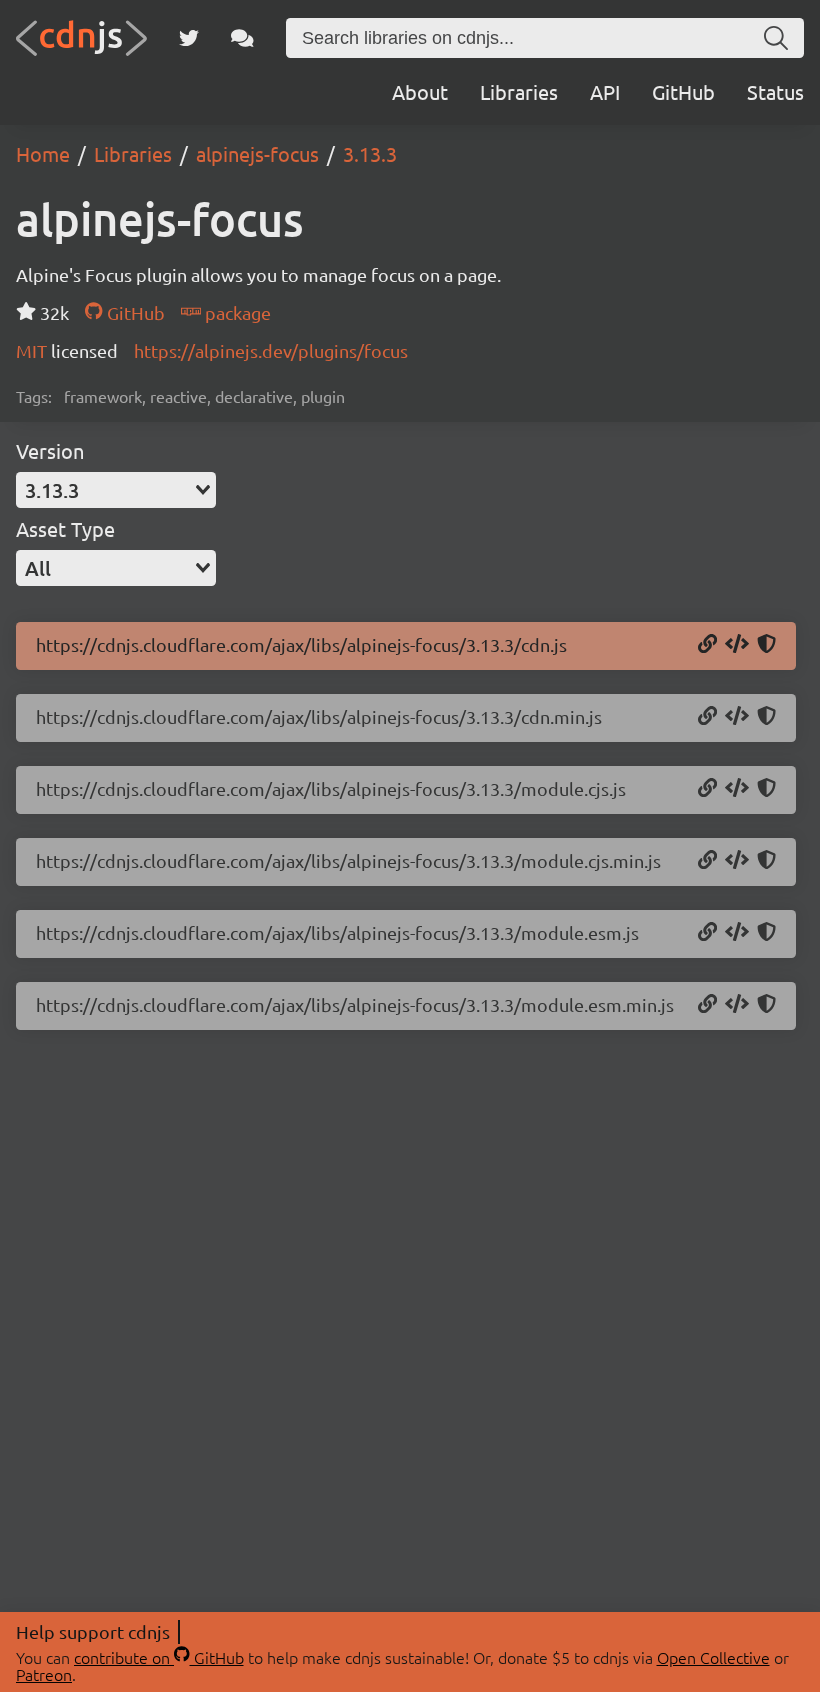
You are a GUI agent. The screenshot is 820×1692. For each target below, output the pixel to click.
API (605, 91)
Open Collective (713, 1657)
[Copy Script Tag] (737, 645)
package (236, 312)
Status (775, 91)
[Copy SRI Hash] (766, 645)
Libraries (519, 91)
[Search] (776, 38)
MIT (33, 350)
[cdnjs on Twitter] (189, 38)
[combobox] (116, 490)
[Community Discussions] (242, 38)
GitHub (683, 91)
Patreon (44, 1674)
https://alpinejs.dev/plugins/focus (271, 350)
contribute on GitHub (159, 1657)
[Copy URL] (707, 645)
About (420, 91)
